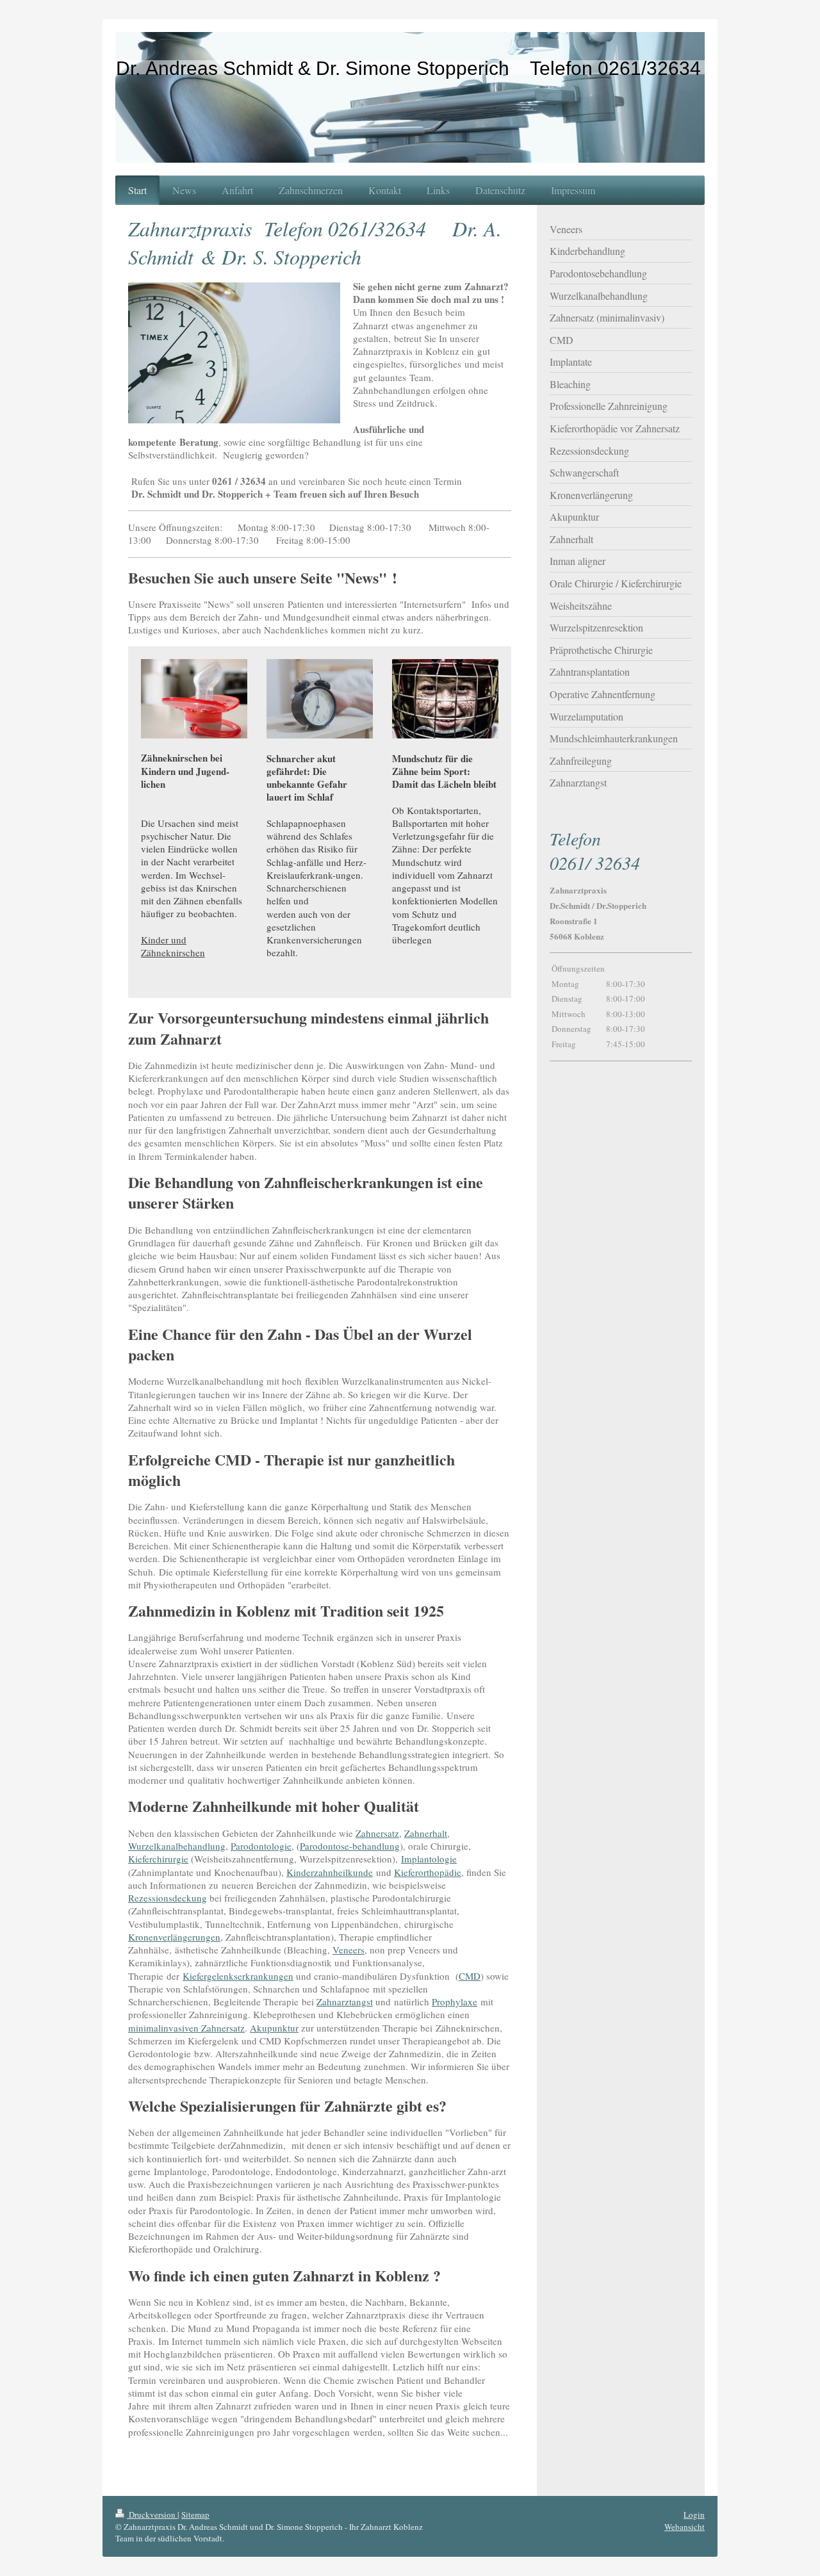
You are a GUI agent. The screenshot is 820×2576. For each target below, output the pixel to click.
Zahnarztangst (345, 2001)
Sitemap (195, 2515)
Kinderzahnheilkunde (330, 1872)
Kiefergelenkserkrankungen (238, 1976)
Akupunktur (274, 2028)
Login (694, 2515)
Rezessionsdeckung (168, 1898)
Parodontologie (261, 1846)
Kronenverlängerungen (174, 1937)
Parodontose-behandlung (350, 1846)
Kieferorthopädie (428, 1872)
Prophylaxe (455, 2001)
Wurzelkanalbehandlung (177, 1846)
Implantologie (429, 1859)
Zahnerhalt (426, 1833)
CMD (470, 1976)
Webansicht (685, 2527)
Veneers (348, 1950)
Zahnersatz (377, 1833)
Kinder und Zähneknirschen (173, 946)
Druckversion (152, 2515)
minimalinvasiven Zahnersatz (186, 2028)
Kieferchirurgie (158, 1859)
